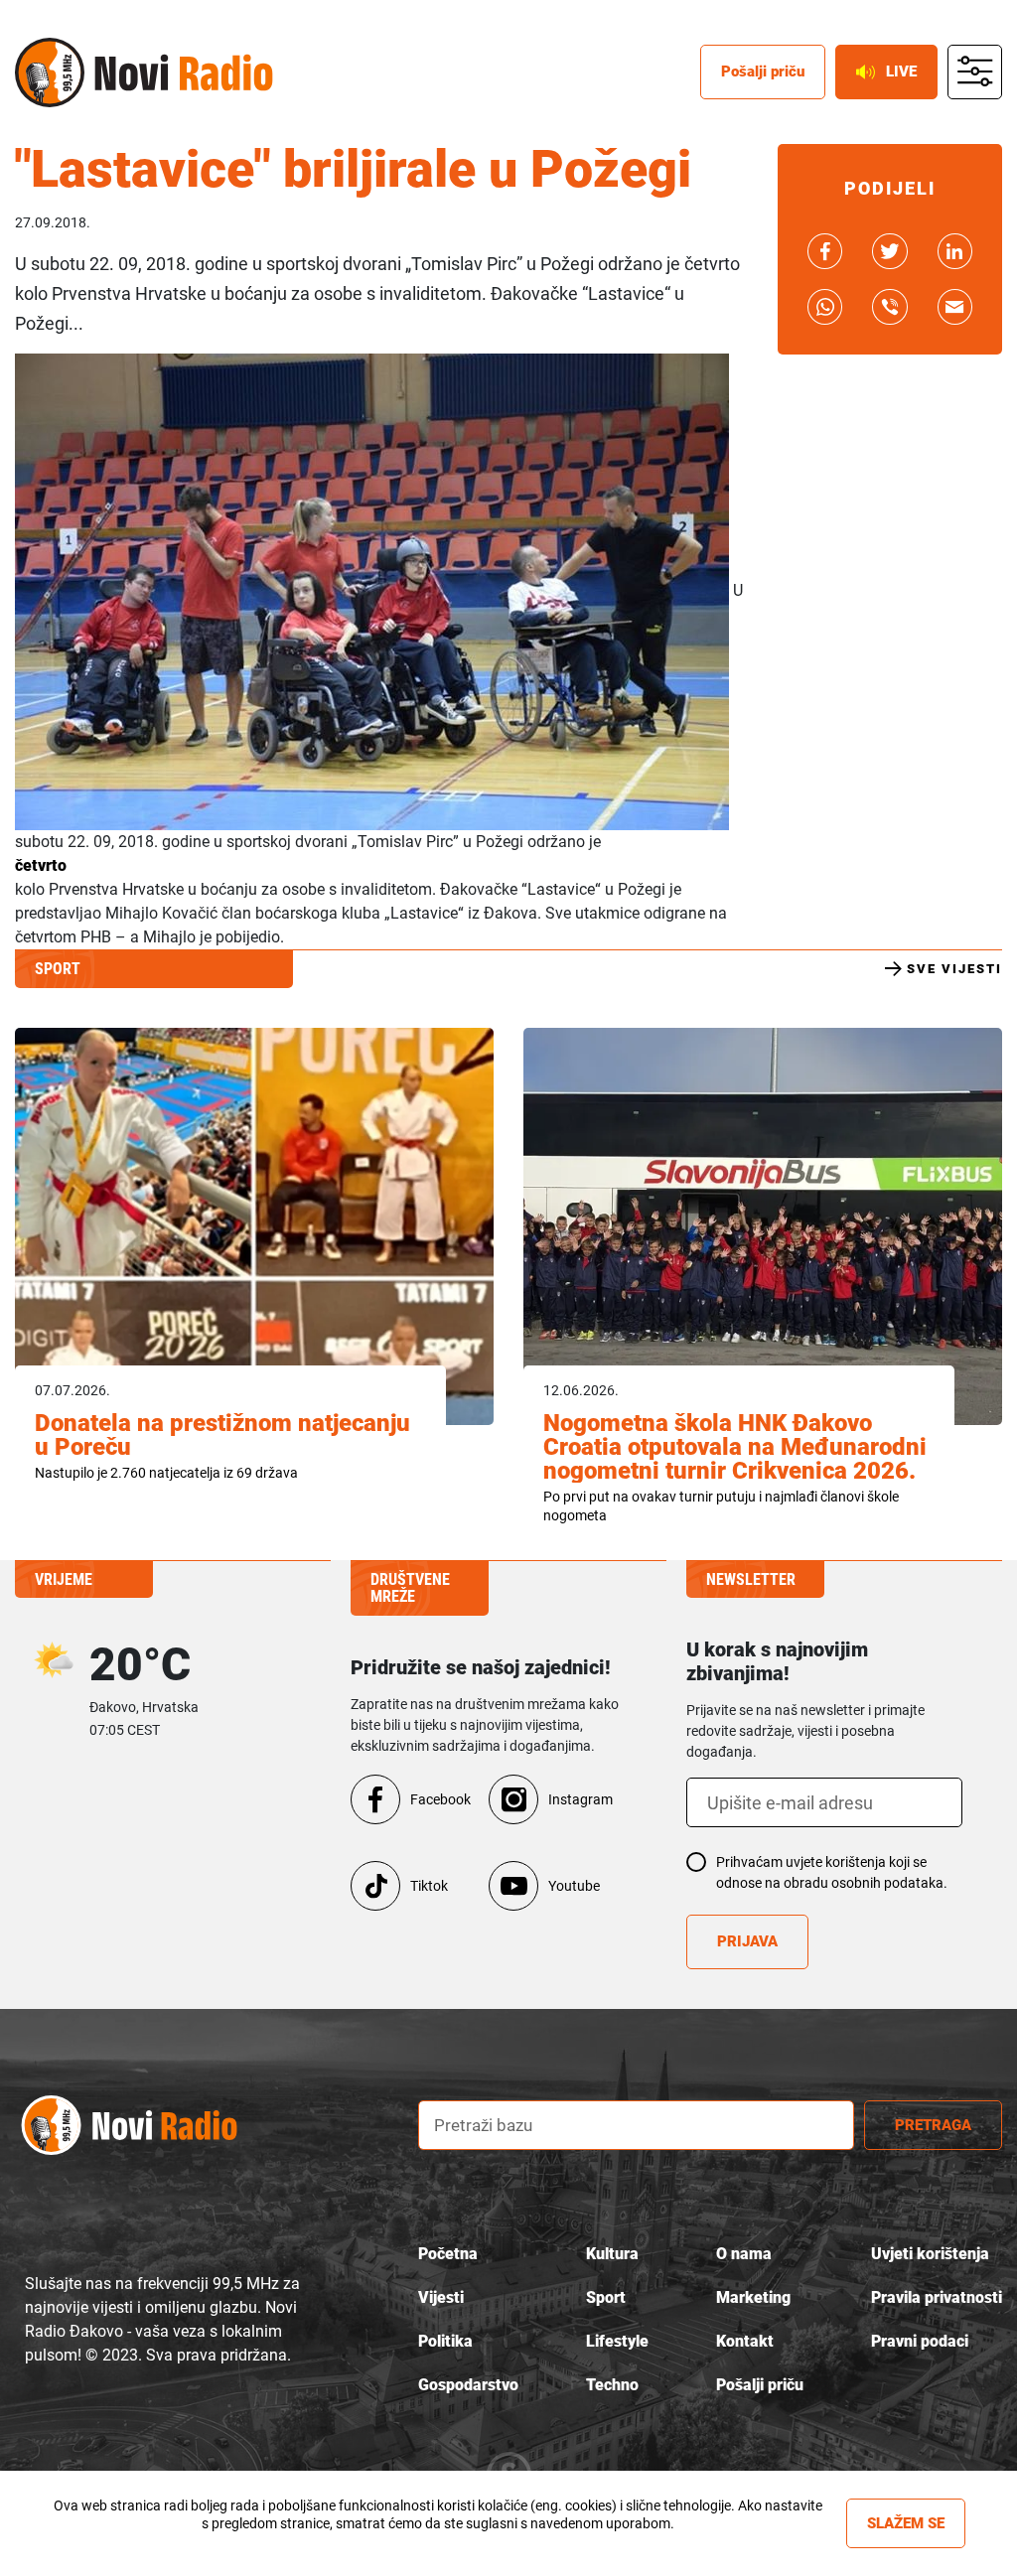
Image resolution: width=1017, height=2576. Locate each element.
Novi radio (50, 72)
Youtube (574, 1886)
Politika (445, 2341)
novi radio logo (149, 2126)
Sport (606, 2297)
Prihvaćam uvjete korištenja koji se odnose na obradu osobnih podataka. (832, 1872)
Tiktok (429, 1886)
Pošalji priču (763, 72)
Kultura (612, 2254)
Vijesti (441, 2297)
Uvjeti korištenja (930, 2254)
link (825, 251)
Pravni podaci (920, 2341)
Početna (448, 2254)
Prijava (747, 1941)
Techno (612, 2385)
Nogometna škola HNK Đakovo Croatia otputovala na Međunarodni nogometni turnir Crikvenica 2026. (735, 1447)
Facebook (440, 1799)
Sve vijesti (954, 969)
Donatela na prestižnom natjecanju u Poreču (222, 1435)
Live (901, 72)
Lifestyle (617, 2341)
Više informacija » (437, 2541)
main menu (975, 72)
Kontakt (745, 2341)
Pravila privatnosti (937, 2297)
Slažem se (906, 2523)
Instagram (581, 1799)
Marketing (753, 2297)
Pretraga (933, 2125)
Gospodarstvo (468, 2385)
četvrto (41, 865)
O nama (744, 2254)
